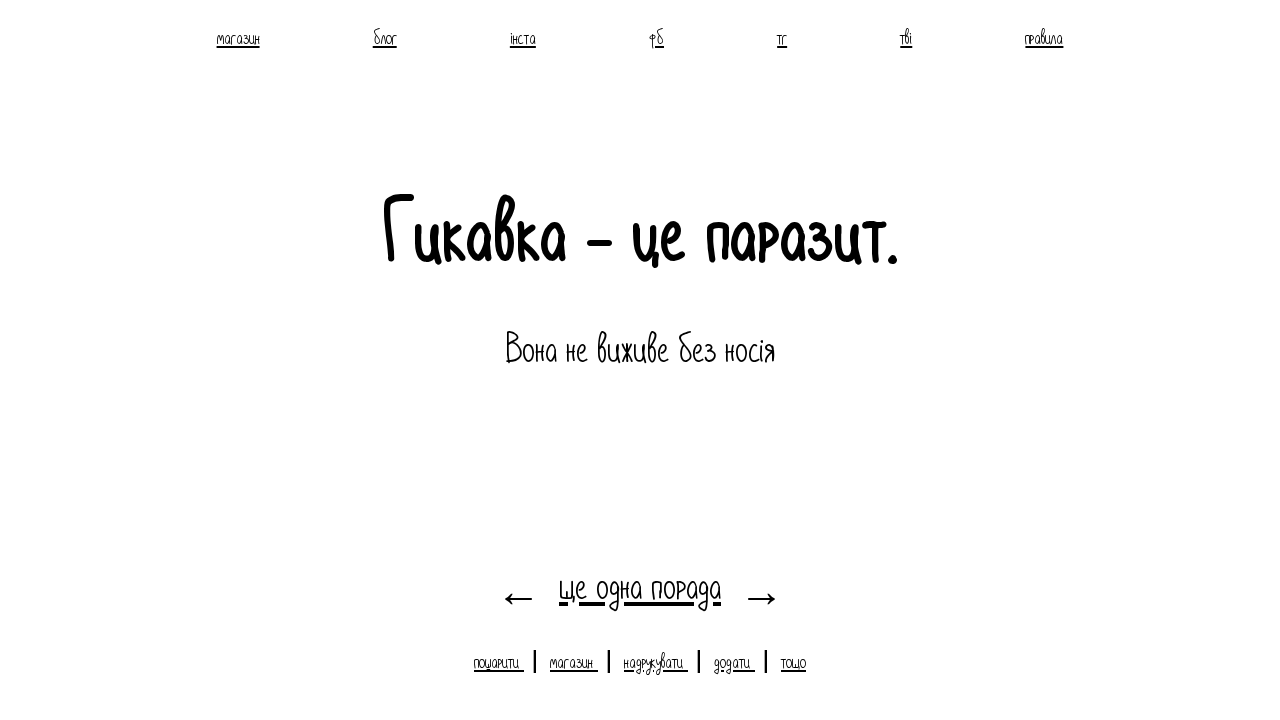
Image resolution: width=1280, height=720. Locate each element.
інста (523, 36)
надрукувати (656, 660)
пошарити (499, 660)
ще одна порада (640, 583)
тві (906, 36)
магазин (238, 36)
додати (734, 660)
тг (782, 36)
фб (656, 36)
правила (1044, 36)
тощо (793, 660)
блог (385, 36)
